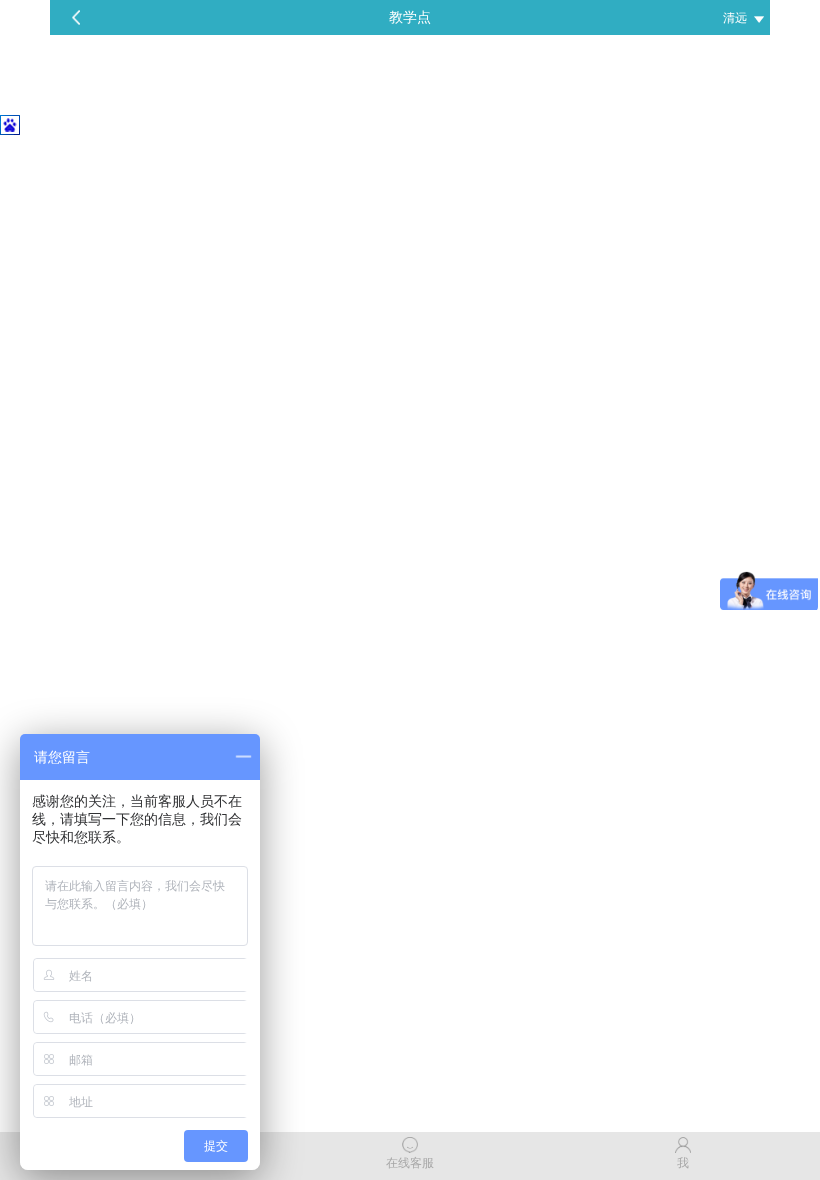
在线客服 (410, 1163)
